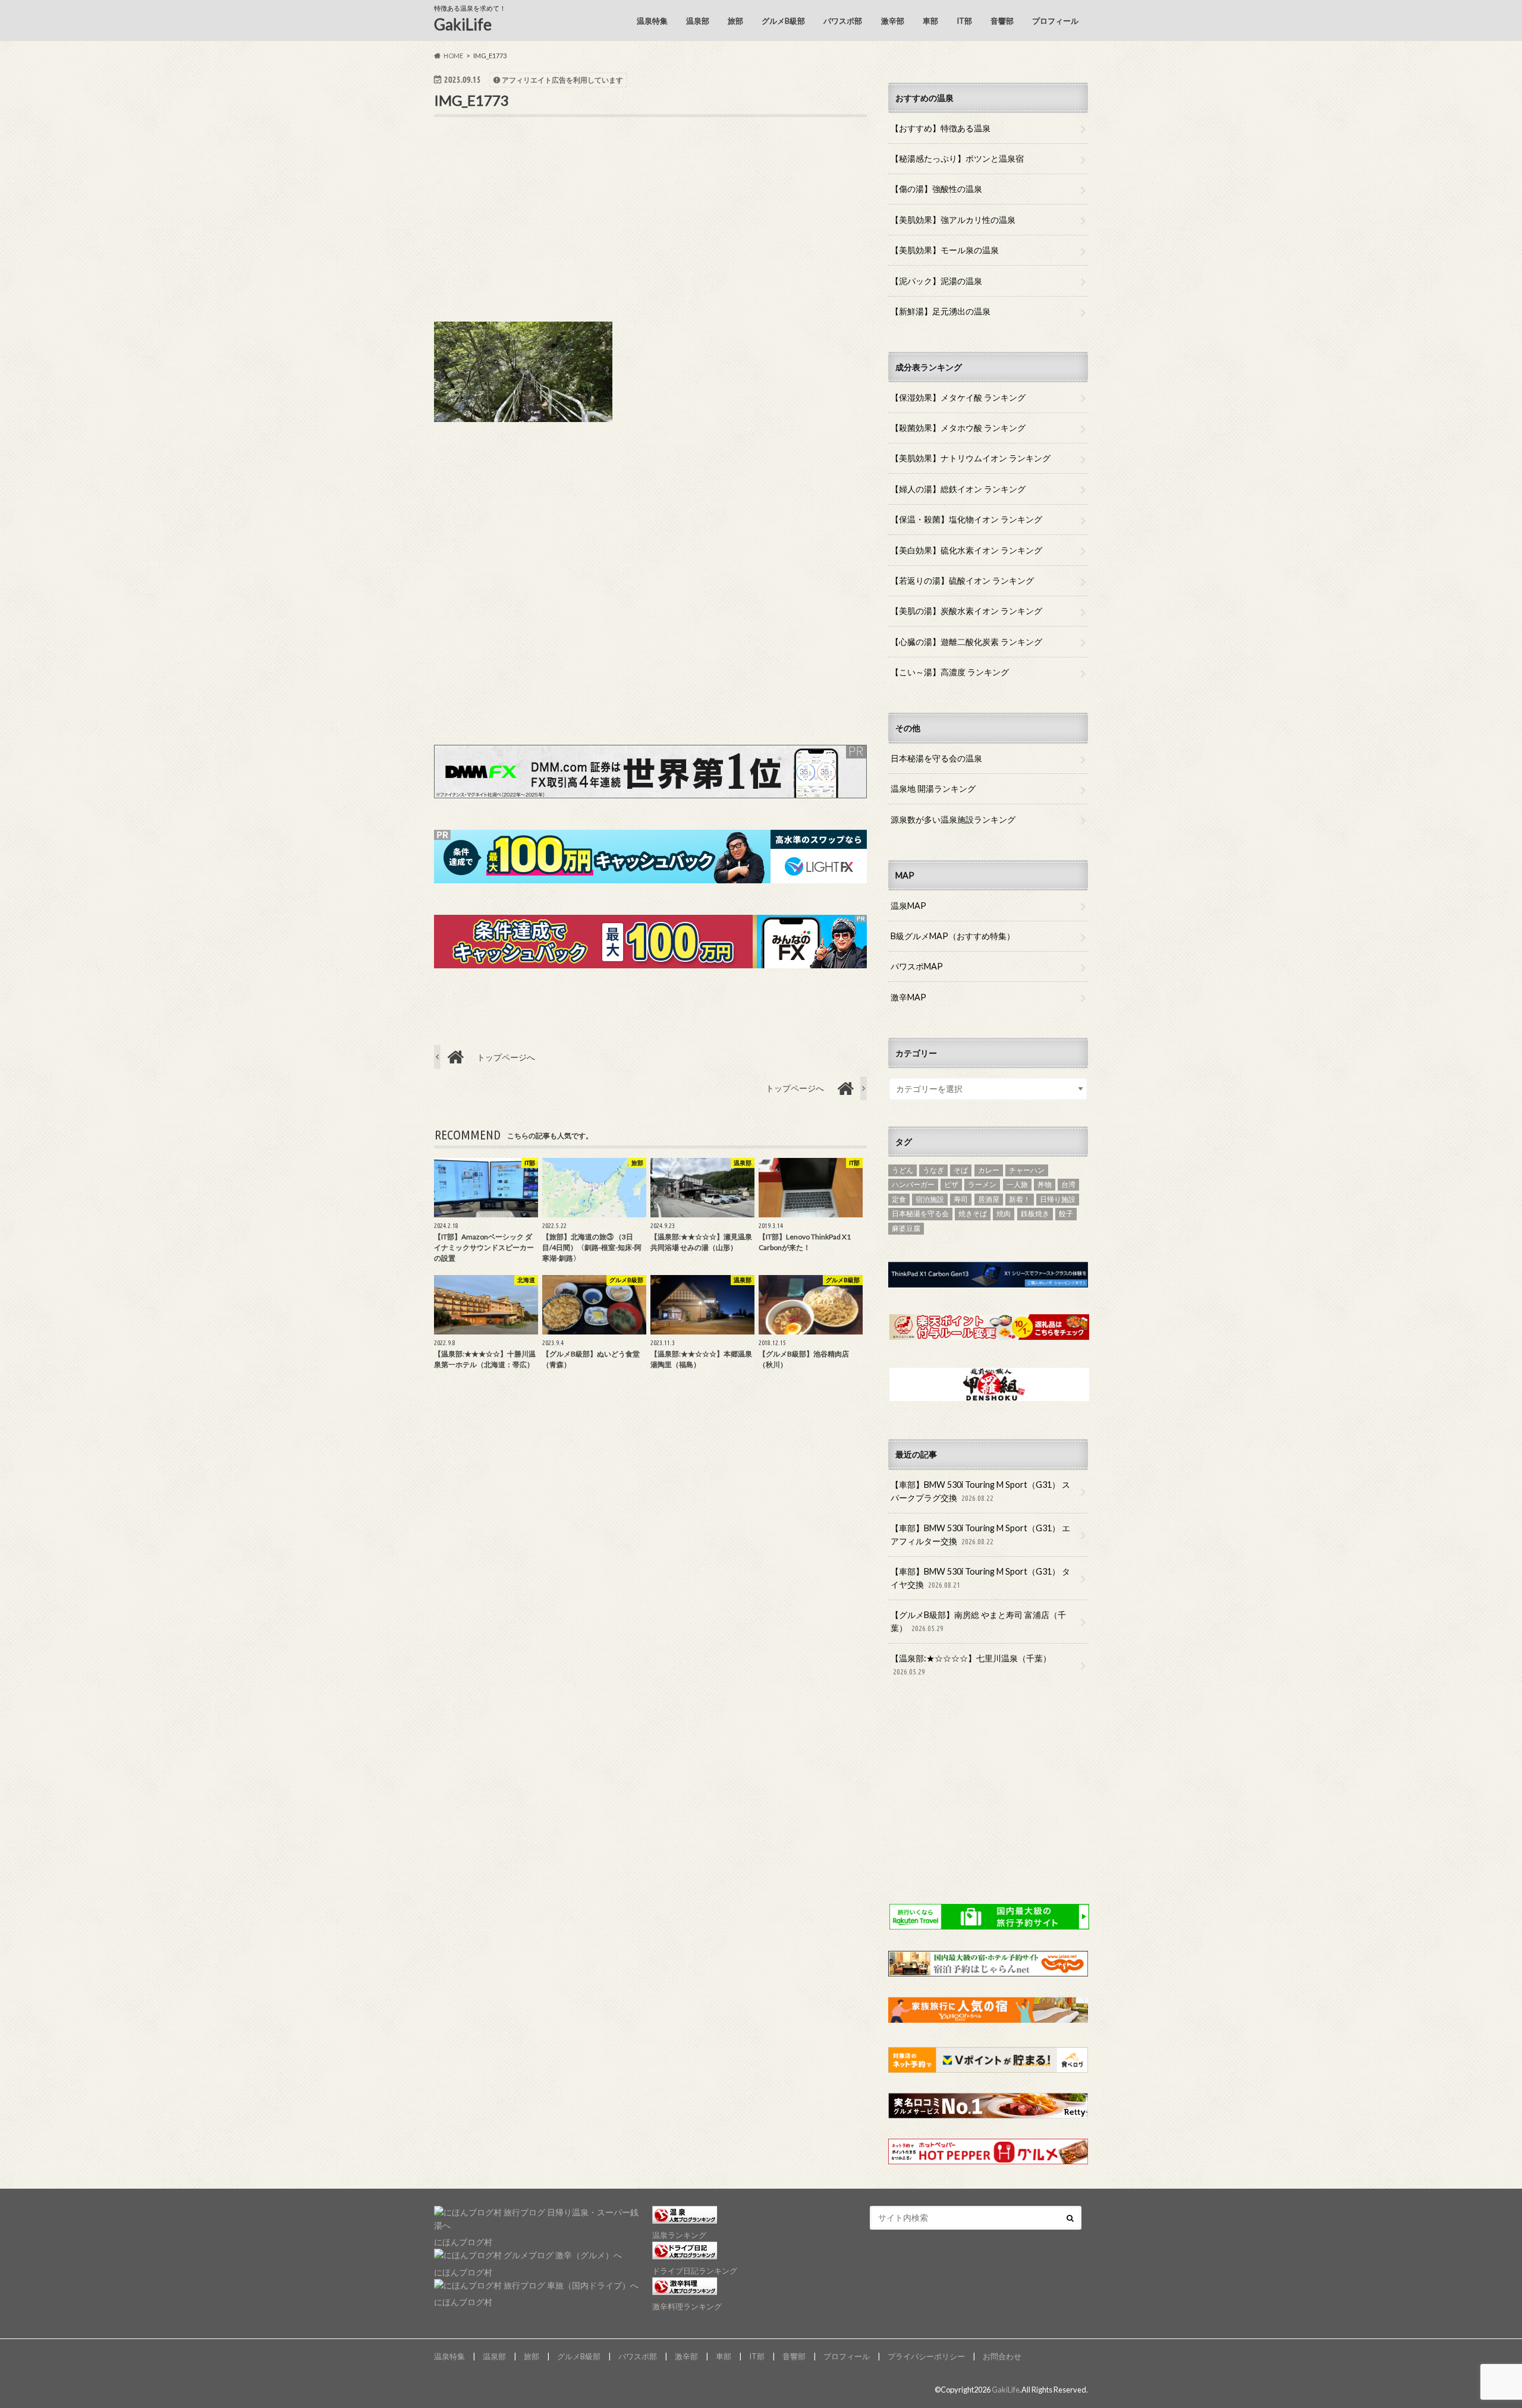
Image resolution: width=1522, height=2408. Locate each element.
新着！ (1020, 1199)
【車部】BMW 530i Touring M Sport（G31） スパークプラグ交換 (980, 1491)
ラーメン (982, 1184)
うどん (902, 1170)
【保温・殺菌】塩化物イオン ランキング (966, 519)
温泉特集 (652, 21)
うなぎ (933, 1170)
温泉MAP (908, 906)
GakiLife (463, 24)
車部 (930, 21)
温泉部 (698, 21)
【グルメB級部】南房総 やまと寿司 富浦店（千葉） (978, 1621)
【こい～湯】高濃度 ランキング (950, 672)
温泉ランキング (679, 2235)
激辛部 (893, 21)
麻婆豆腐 (906, 1228)
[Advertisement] (650, 229)
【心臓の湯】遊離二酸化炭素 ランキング (966, 642)
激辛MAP (908, 997)
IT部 (964, 21)
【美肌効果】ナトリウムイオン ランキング (971, 458)
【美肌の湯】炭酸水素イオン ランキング (966, 611)
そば (961, 1170)
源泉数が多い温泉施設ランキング (953, 819)
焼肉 (1004, 1214)
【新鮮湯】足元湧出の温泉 (941, 311)
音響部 (1002, 21)
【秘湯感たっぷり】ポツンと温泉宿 (957, 158)
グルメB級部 (783, 21)
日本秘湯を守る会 (920, 1214)
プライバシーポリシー (926, 2356)
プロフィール (1055, 21)
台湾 (1068, 1184)
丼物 (1045, 1184)
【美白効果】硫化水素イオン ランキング (966, 550)
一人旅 (1017, 1184)
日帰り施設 (1058, 1199)
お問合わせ (1002, 2356)
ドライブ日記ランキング (695, 2271)
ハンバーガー (913, 1184)
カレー (989, 1170)
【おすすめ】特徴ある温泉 (941, 128)
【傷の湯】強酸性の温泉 (936, 189)
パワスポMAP (917, 966)
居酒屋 (989, 1199)
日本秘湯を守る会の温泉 (936, 758)
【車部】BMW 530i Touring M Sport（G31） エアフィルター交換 (980, 1534)
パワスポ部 (843, 21)
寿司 (961, 1199)
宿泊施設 (930, 1199)
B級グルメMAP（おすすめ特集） (953, 936)
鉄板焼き (1035, 1214)
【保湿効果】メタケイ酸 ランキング (958, 397)
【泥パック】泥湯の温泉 (936, 281)
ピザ (951, 1184)
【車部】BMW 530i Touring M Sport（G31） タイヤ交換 (980, 1578)
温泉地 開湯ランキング (933, 788)
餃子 (1066, 1214)
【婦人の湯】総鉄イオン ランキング (958, 489)
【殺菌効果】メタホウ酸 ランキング (958, 428)
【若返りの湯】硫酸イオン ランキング (962, 580)
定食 (899, 1199)
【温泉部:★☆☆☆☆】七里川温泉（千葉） (971, 1664)
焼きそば (973, 1214)
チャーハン (1027, 1170)
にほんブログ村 (463, 2242)
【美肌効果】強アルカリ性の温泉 (953, 220)
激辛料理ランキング (687, 2306)
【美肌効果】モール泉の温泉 (945, 250)
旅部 (735, 21)
